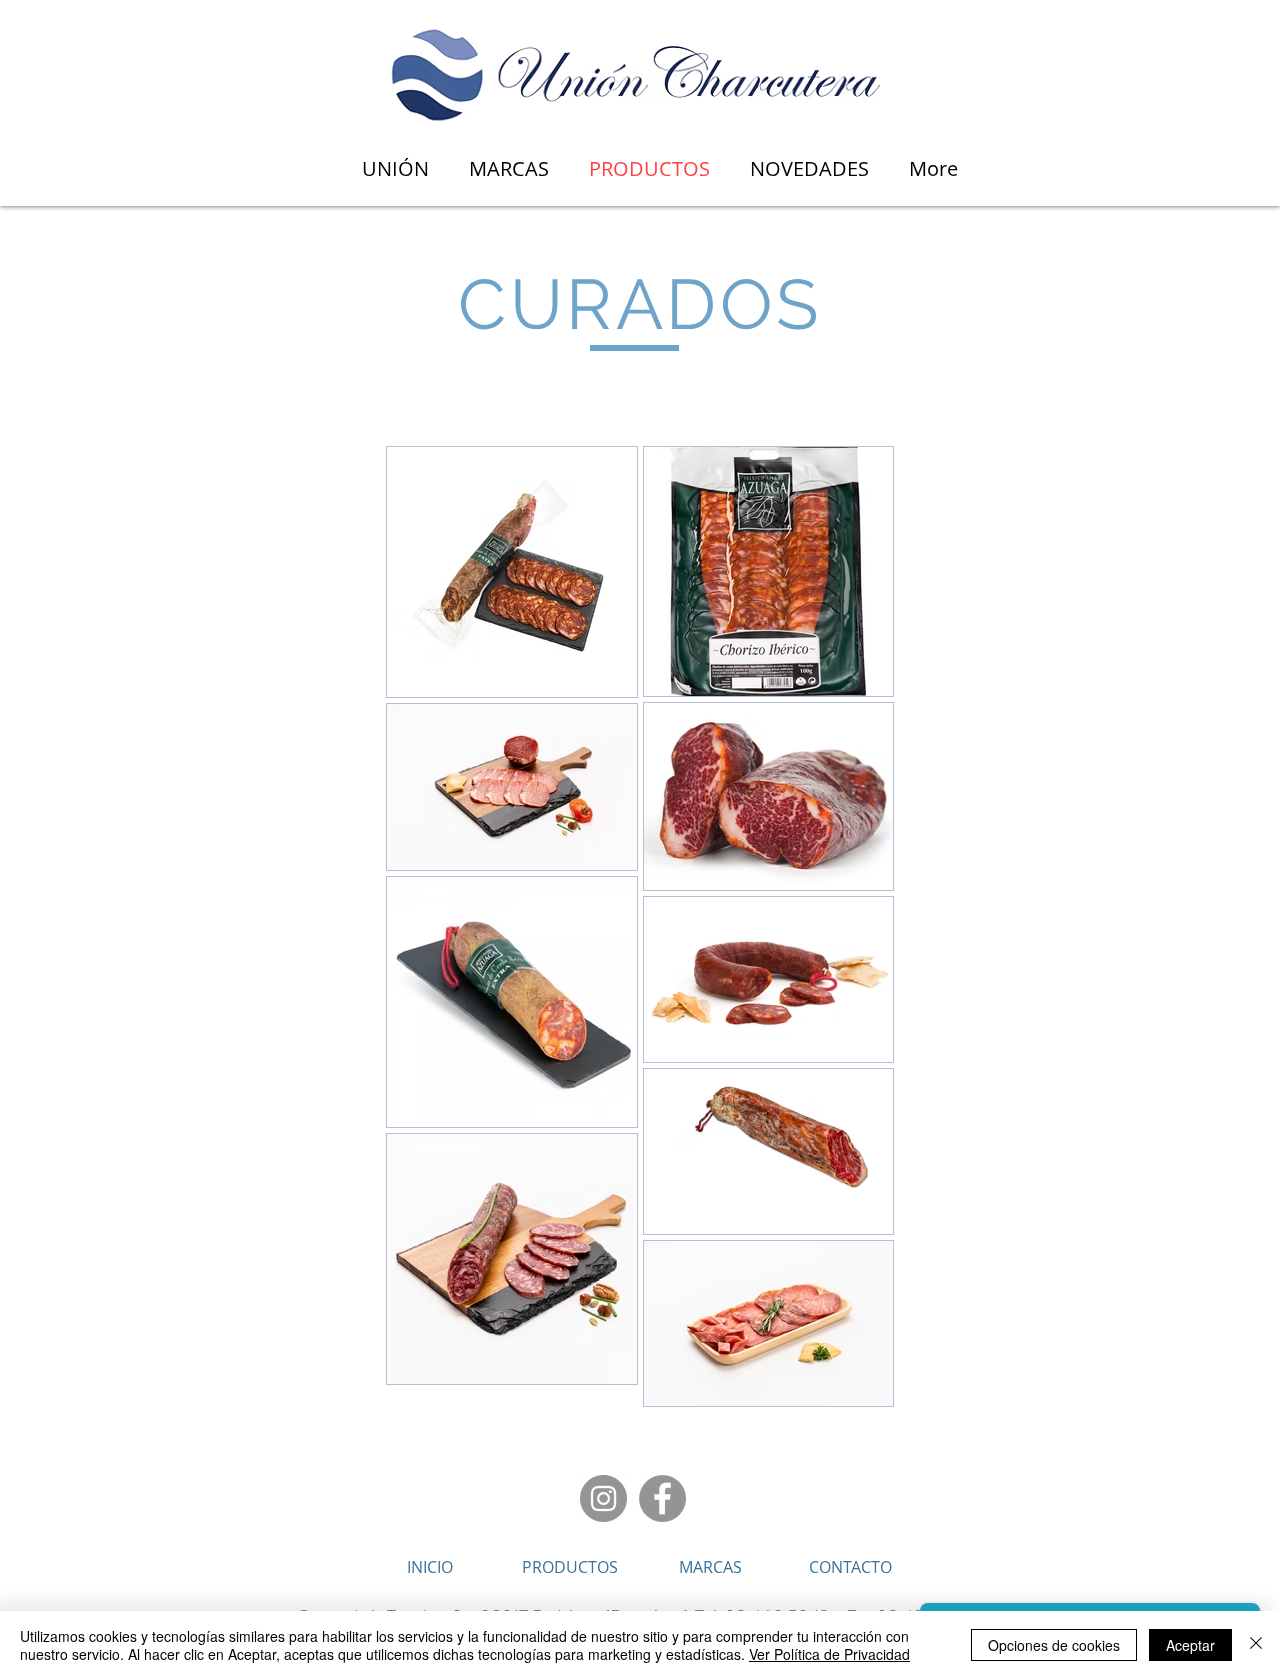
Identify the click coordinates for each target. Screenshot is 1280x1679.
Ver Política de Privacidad (829, 1654)
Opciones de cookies (1054, 1645)
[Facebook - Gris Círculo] (662, 1498)
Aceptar (1190, 1645)
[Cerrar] (1256, 1645)
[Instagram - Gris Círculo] (603, 1498)
